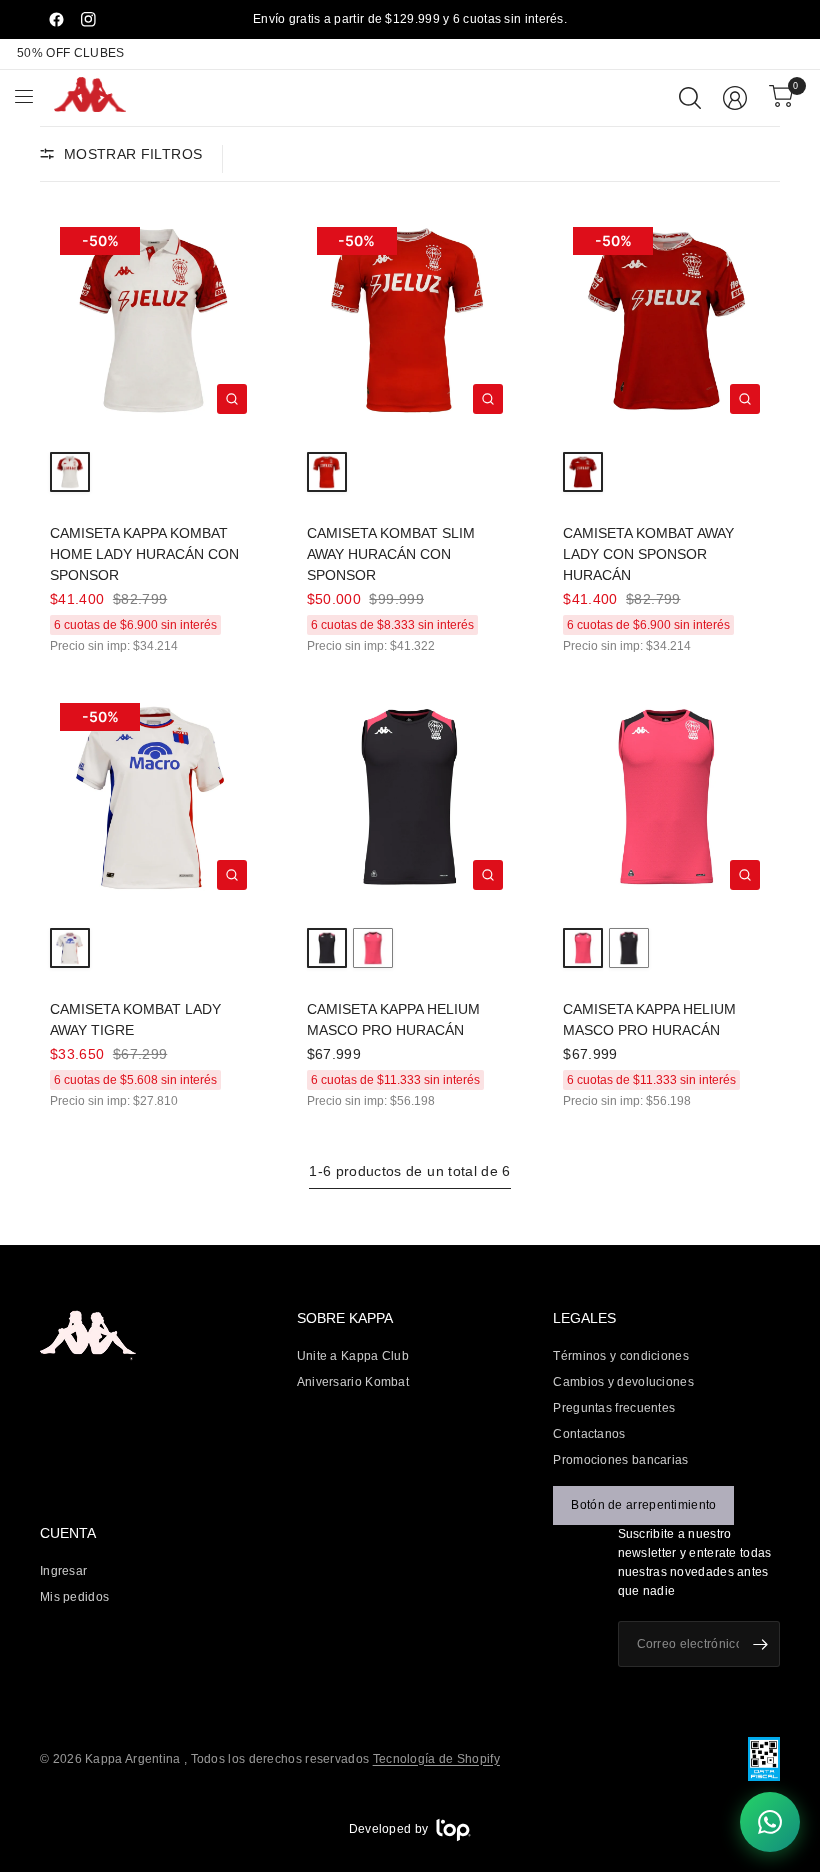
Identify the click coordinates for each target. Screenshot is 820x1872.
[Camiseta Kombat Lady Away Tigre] (153, 796)
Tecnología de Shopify (436, 1759)
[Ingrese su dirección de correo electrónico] (760, 1644)
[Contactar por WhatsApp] (770, 1822)
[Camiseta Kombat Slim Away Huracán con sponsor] (410, 320)
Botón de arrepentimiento (643, 1505)
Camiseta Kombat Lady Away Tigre (135, 1019)
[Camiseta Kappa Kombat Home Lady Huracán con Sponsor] (153, 320)
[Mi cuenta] (735, 98)
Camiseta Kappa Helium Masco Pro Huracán (393, 1019)
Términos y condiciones (621, 1356)
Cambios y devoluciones (623, 1382)
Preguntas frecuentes (614, 1408)
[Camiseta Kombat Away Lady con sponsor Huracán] (666, 320)
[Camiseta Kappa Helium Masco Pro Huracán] (410, 796)
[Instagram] (88, 20)
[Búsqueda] (690, 98)
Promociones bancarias (620, 1460)
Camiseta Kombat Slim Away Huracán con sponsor (391, 554)
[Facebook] (56, 20)
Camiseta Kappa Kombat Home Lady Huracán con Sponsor (144, 554)
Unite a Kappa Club (353, 1356)
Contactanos (589, 1434)
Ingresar (63, 1571)
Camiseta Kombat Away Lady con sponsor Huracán (648, 554)
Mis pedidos (74, 1597)
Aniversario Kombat (353, 1382)
